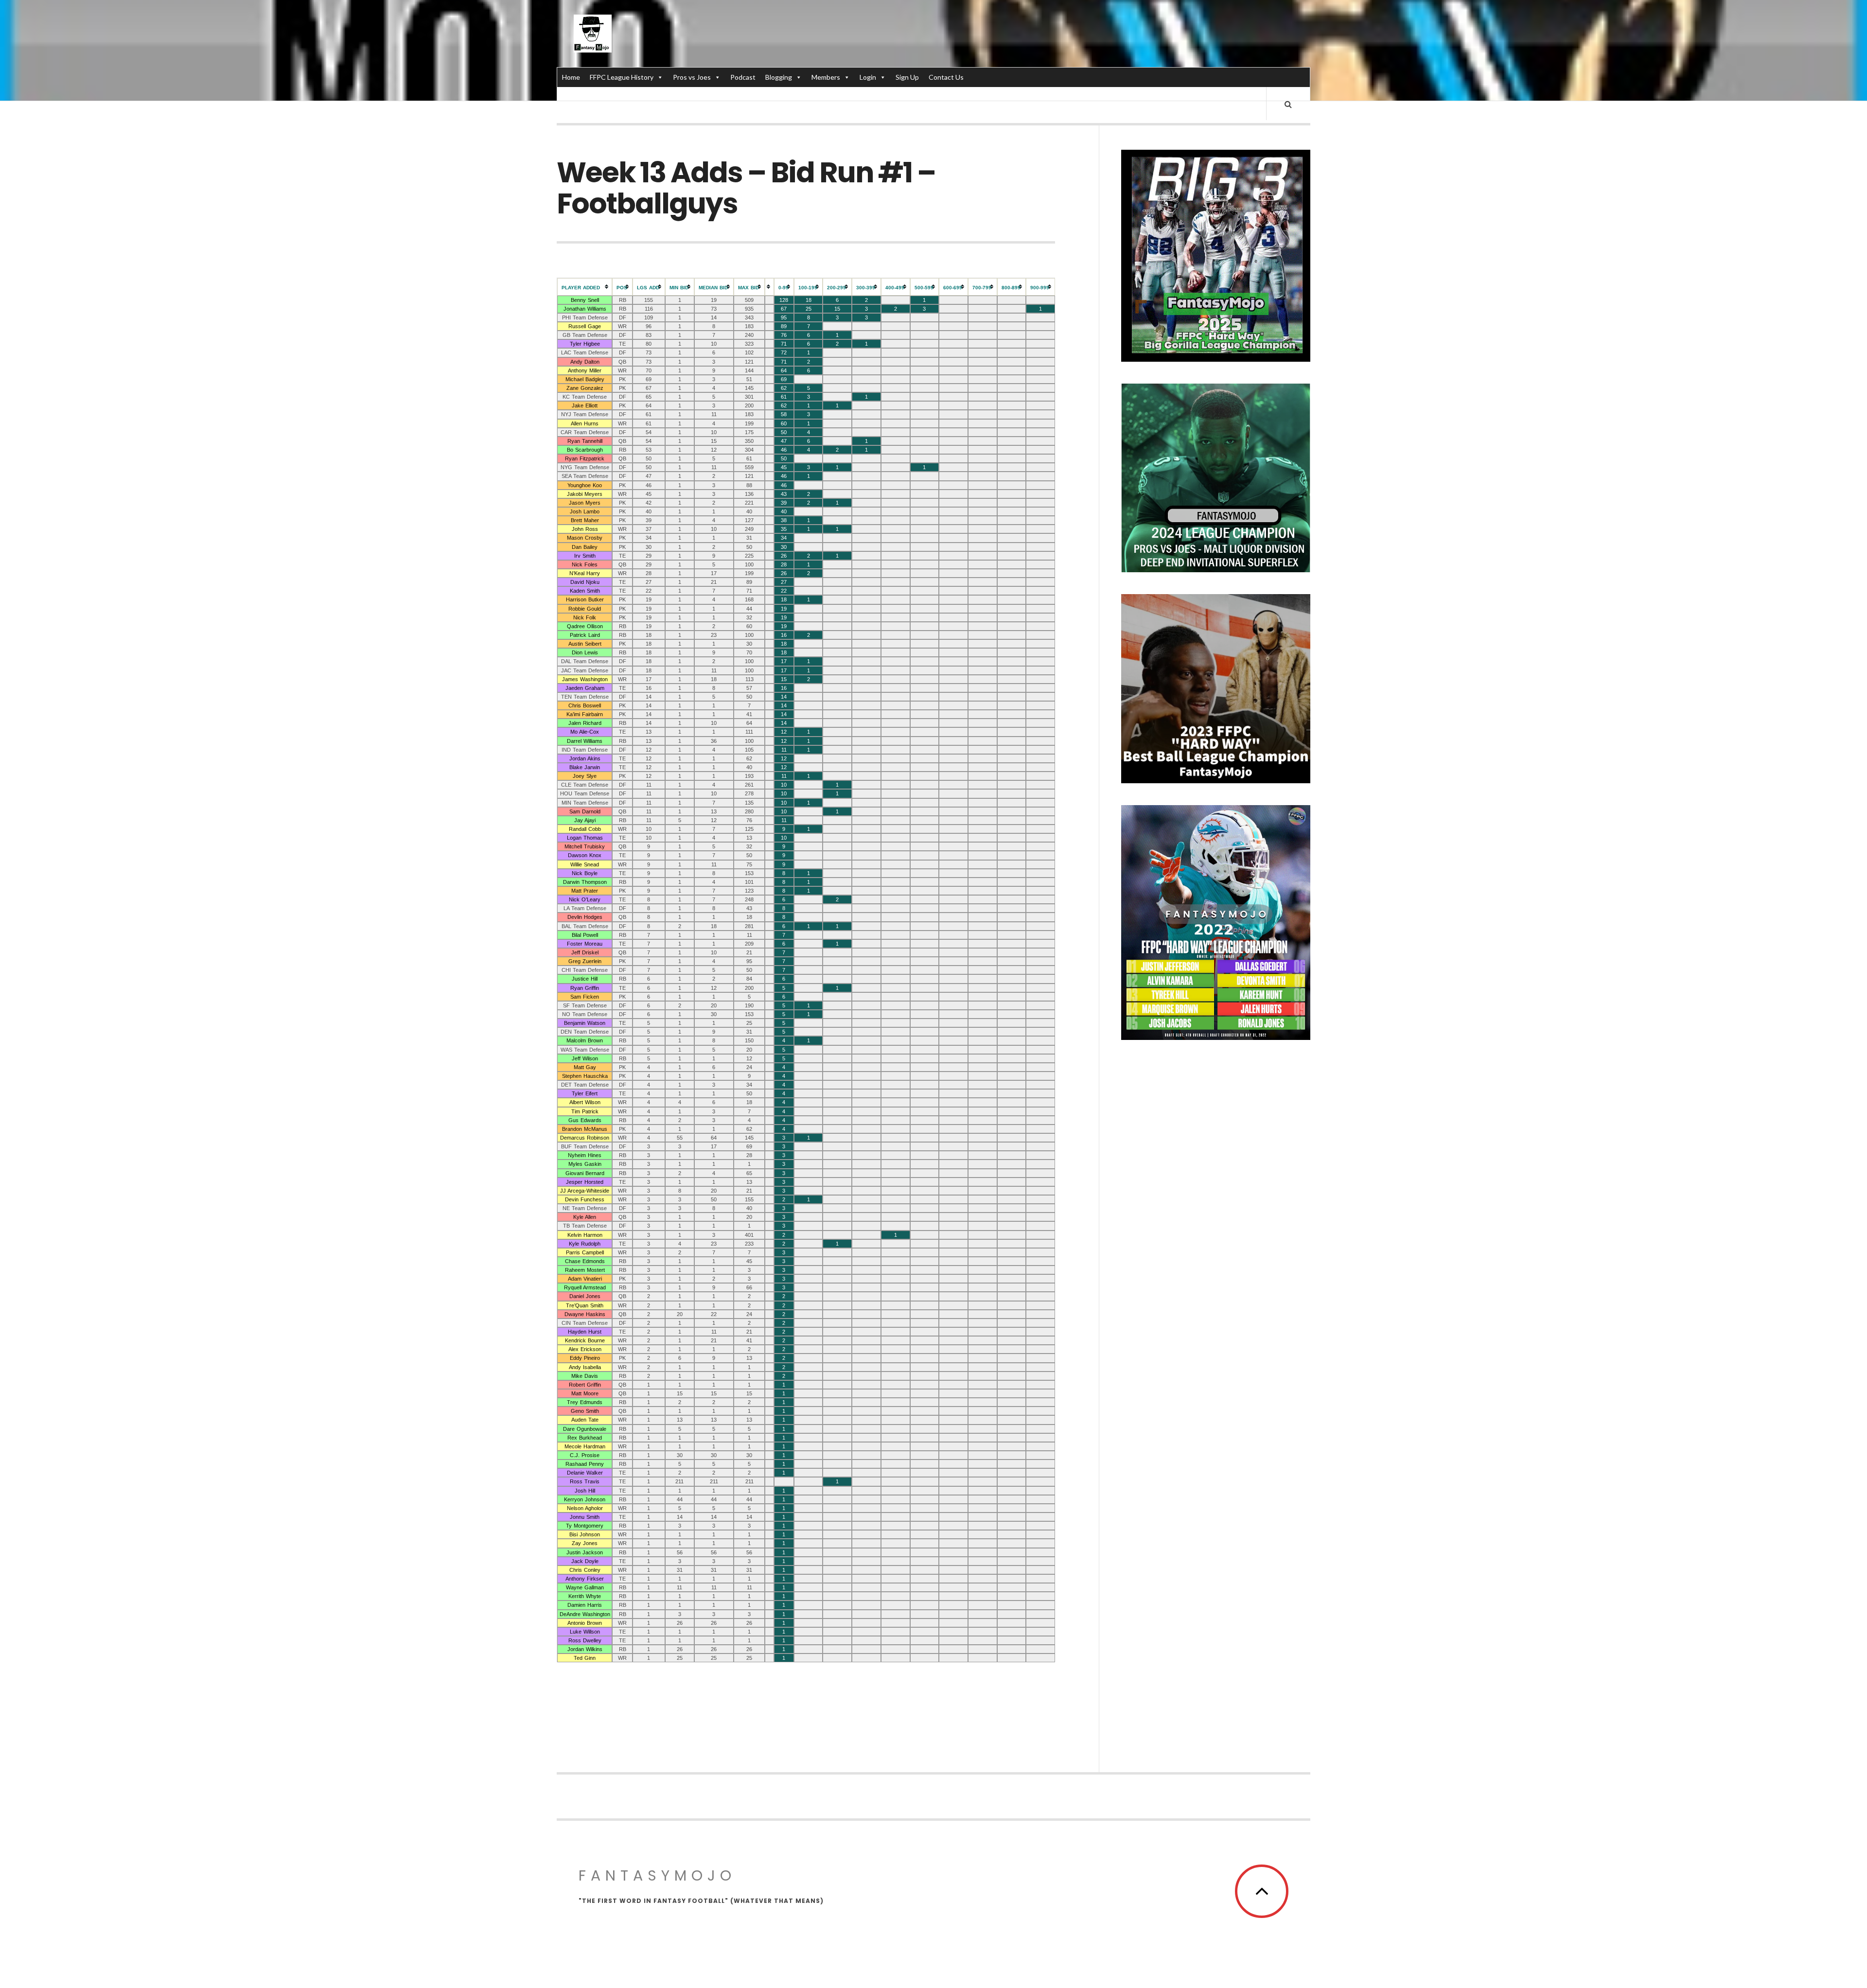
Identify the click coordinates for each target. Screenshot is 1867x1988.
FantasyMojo (657, 1875)
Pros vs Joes (692, 77)
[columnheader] (585, 287)
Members (826, 77)
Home (571, 77)
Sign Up (907, 77)
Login (868, 77)
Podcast (743, 77)
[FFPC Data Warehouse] (593, 34)
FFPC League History (622, 77)
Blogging (779, 77)
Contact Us (946, 77)
